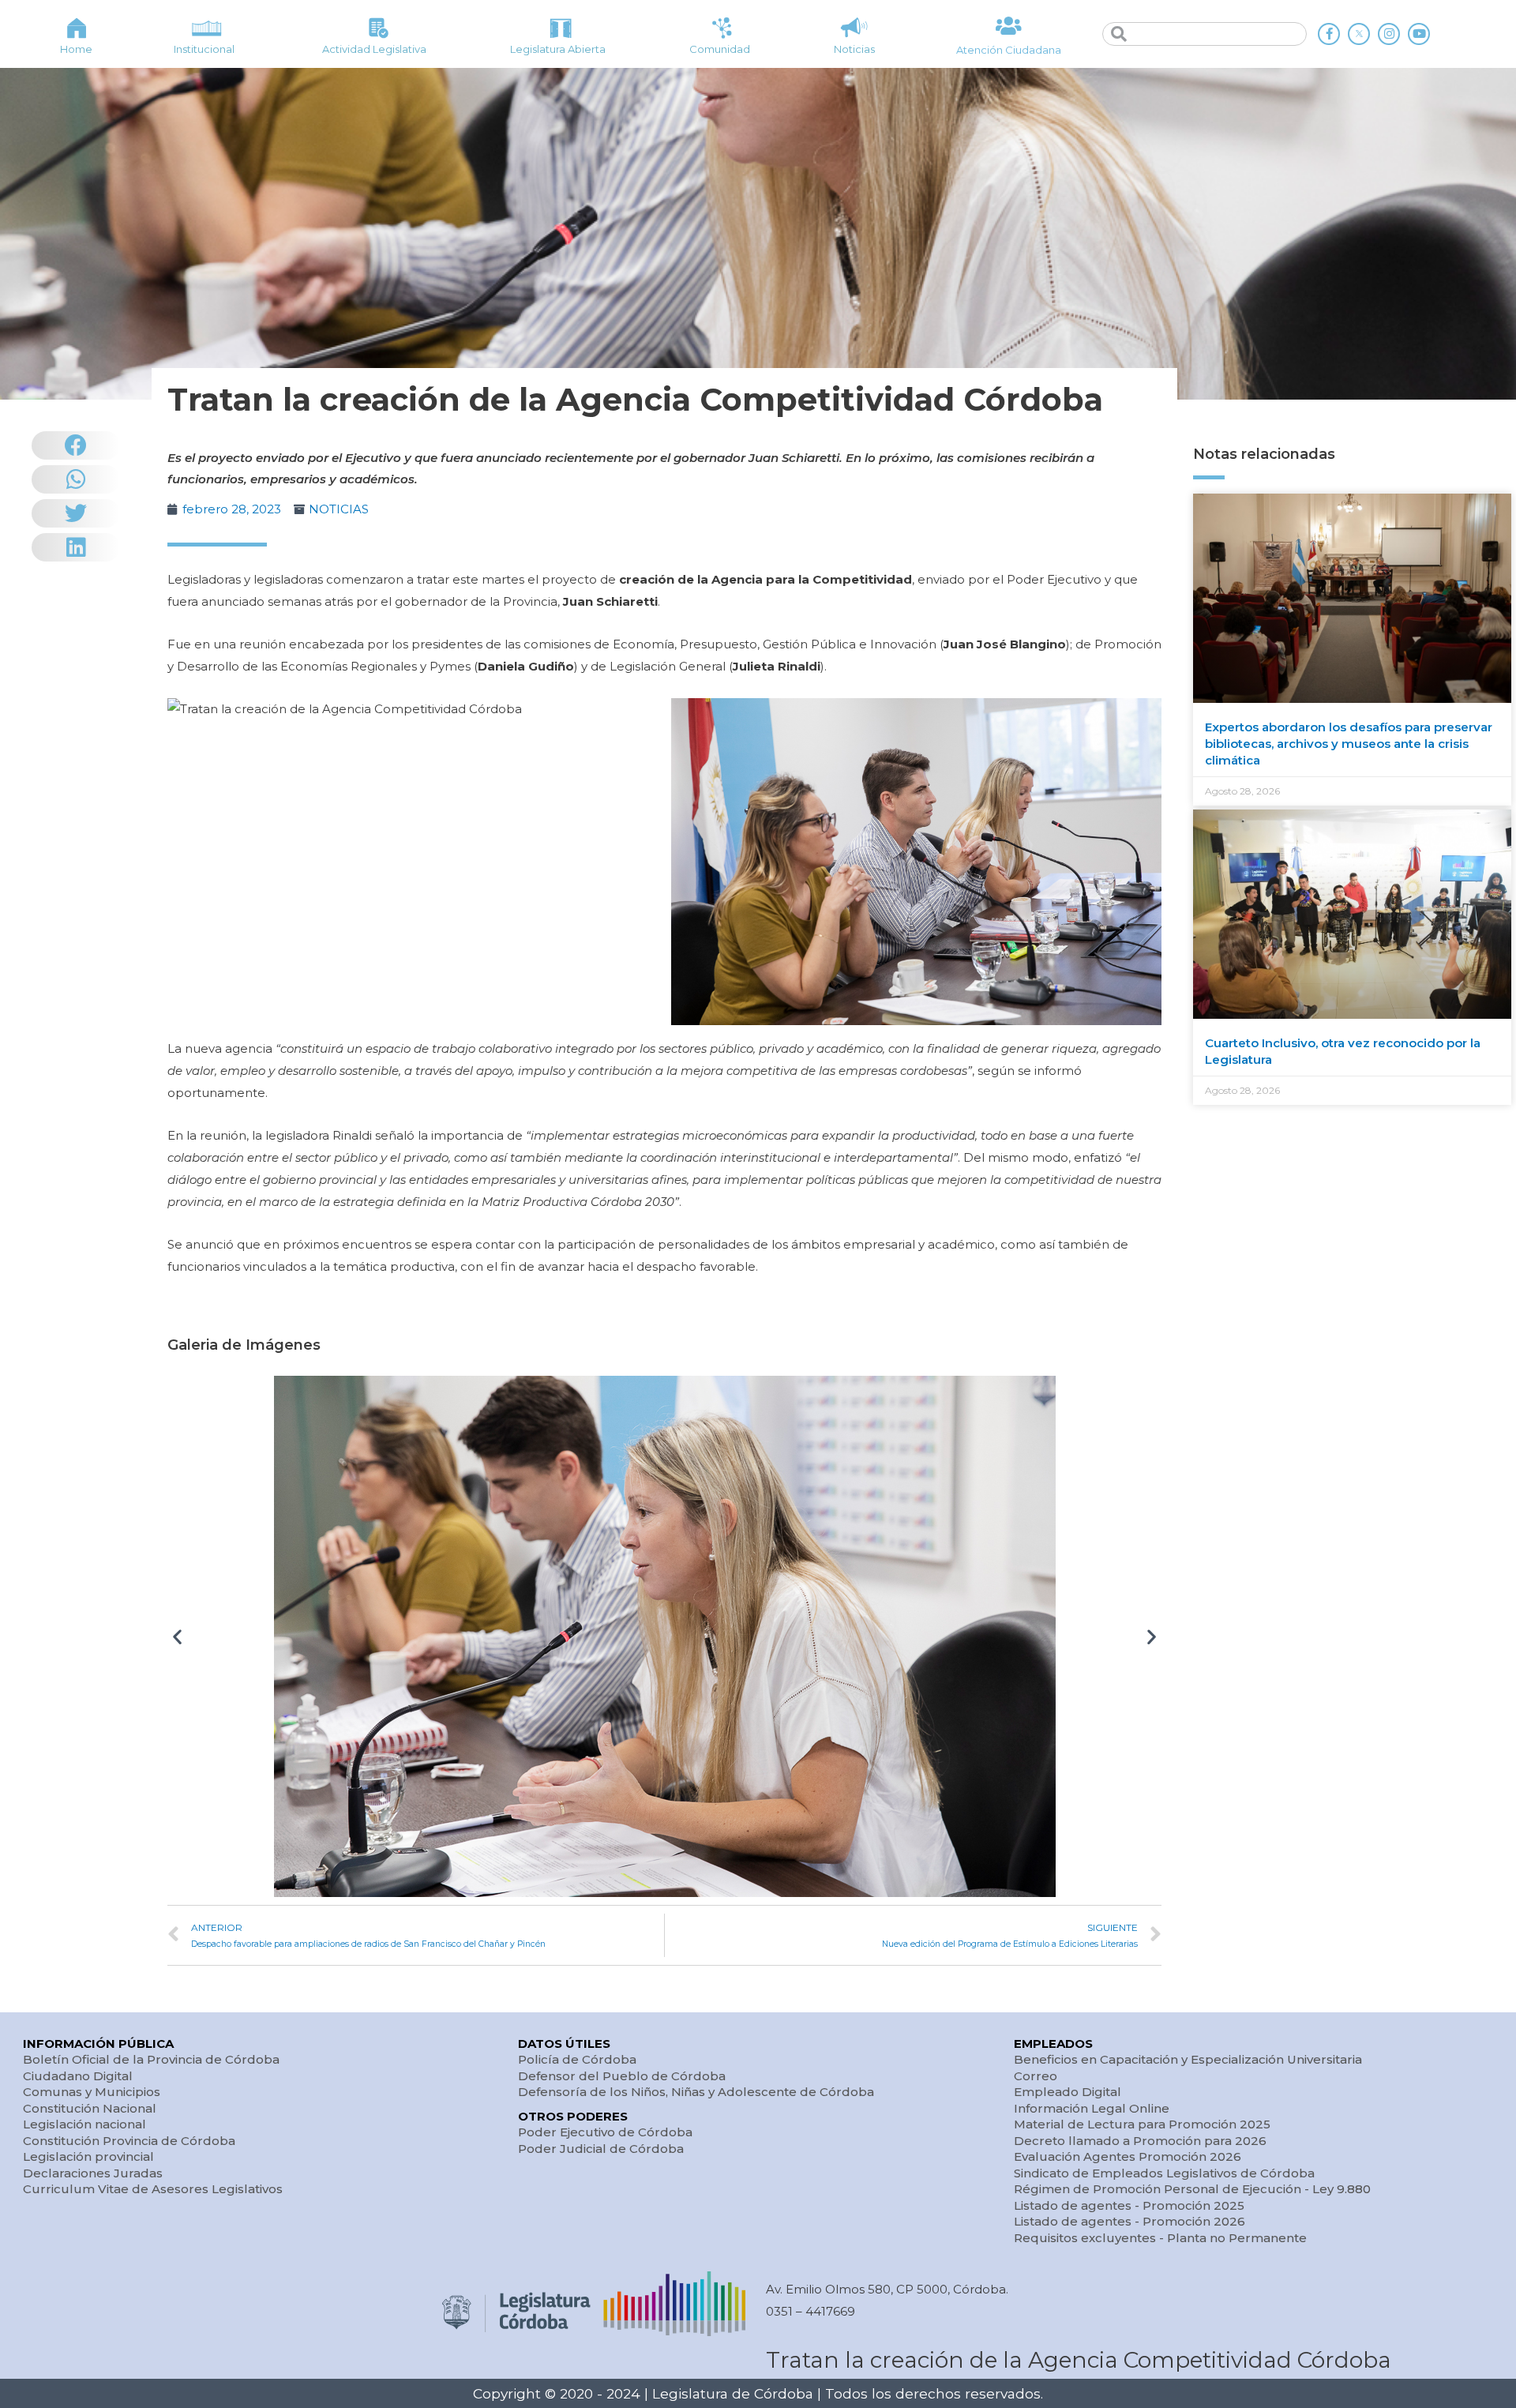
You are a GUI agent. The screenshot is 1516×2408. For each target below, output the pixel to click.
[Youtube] (1419, 34)
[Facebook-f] (1329, 34)
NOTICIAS (339, 509)
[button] (177, 1636)
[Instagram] (1389, 34)
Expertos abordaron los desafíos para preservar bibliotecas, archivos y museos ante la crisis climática (1349, 744)
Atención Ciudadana (1009, 50)
